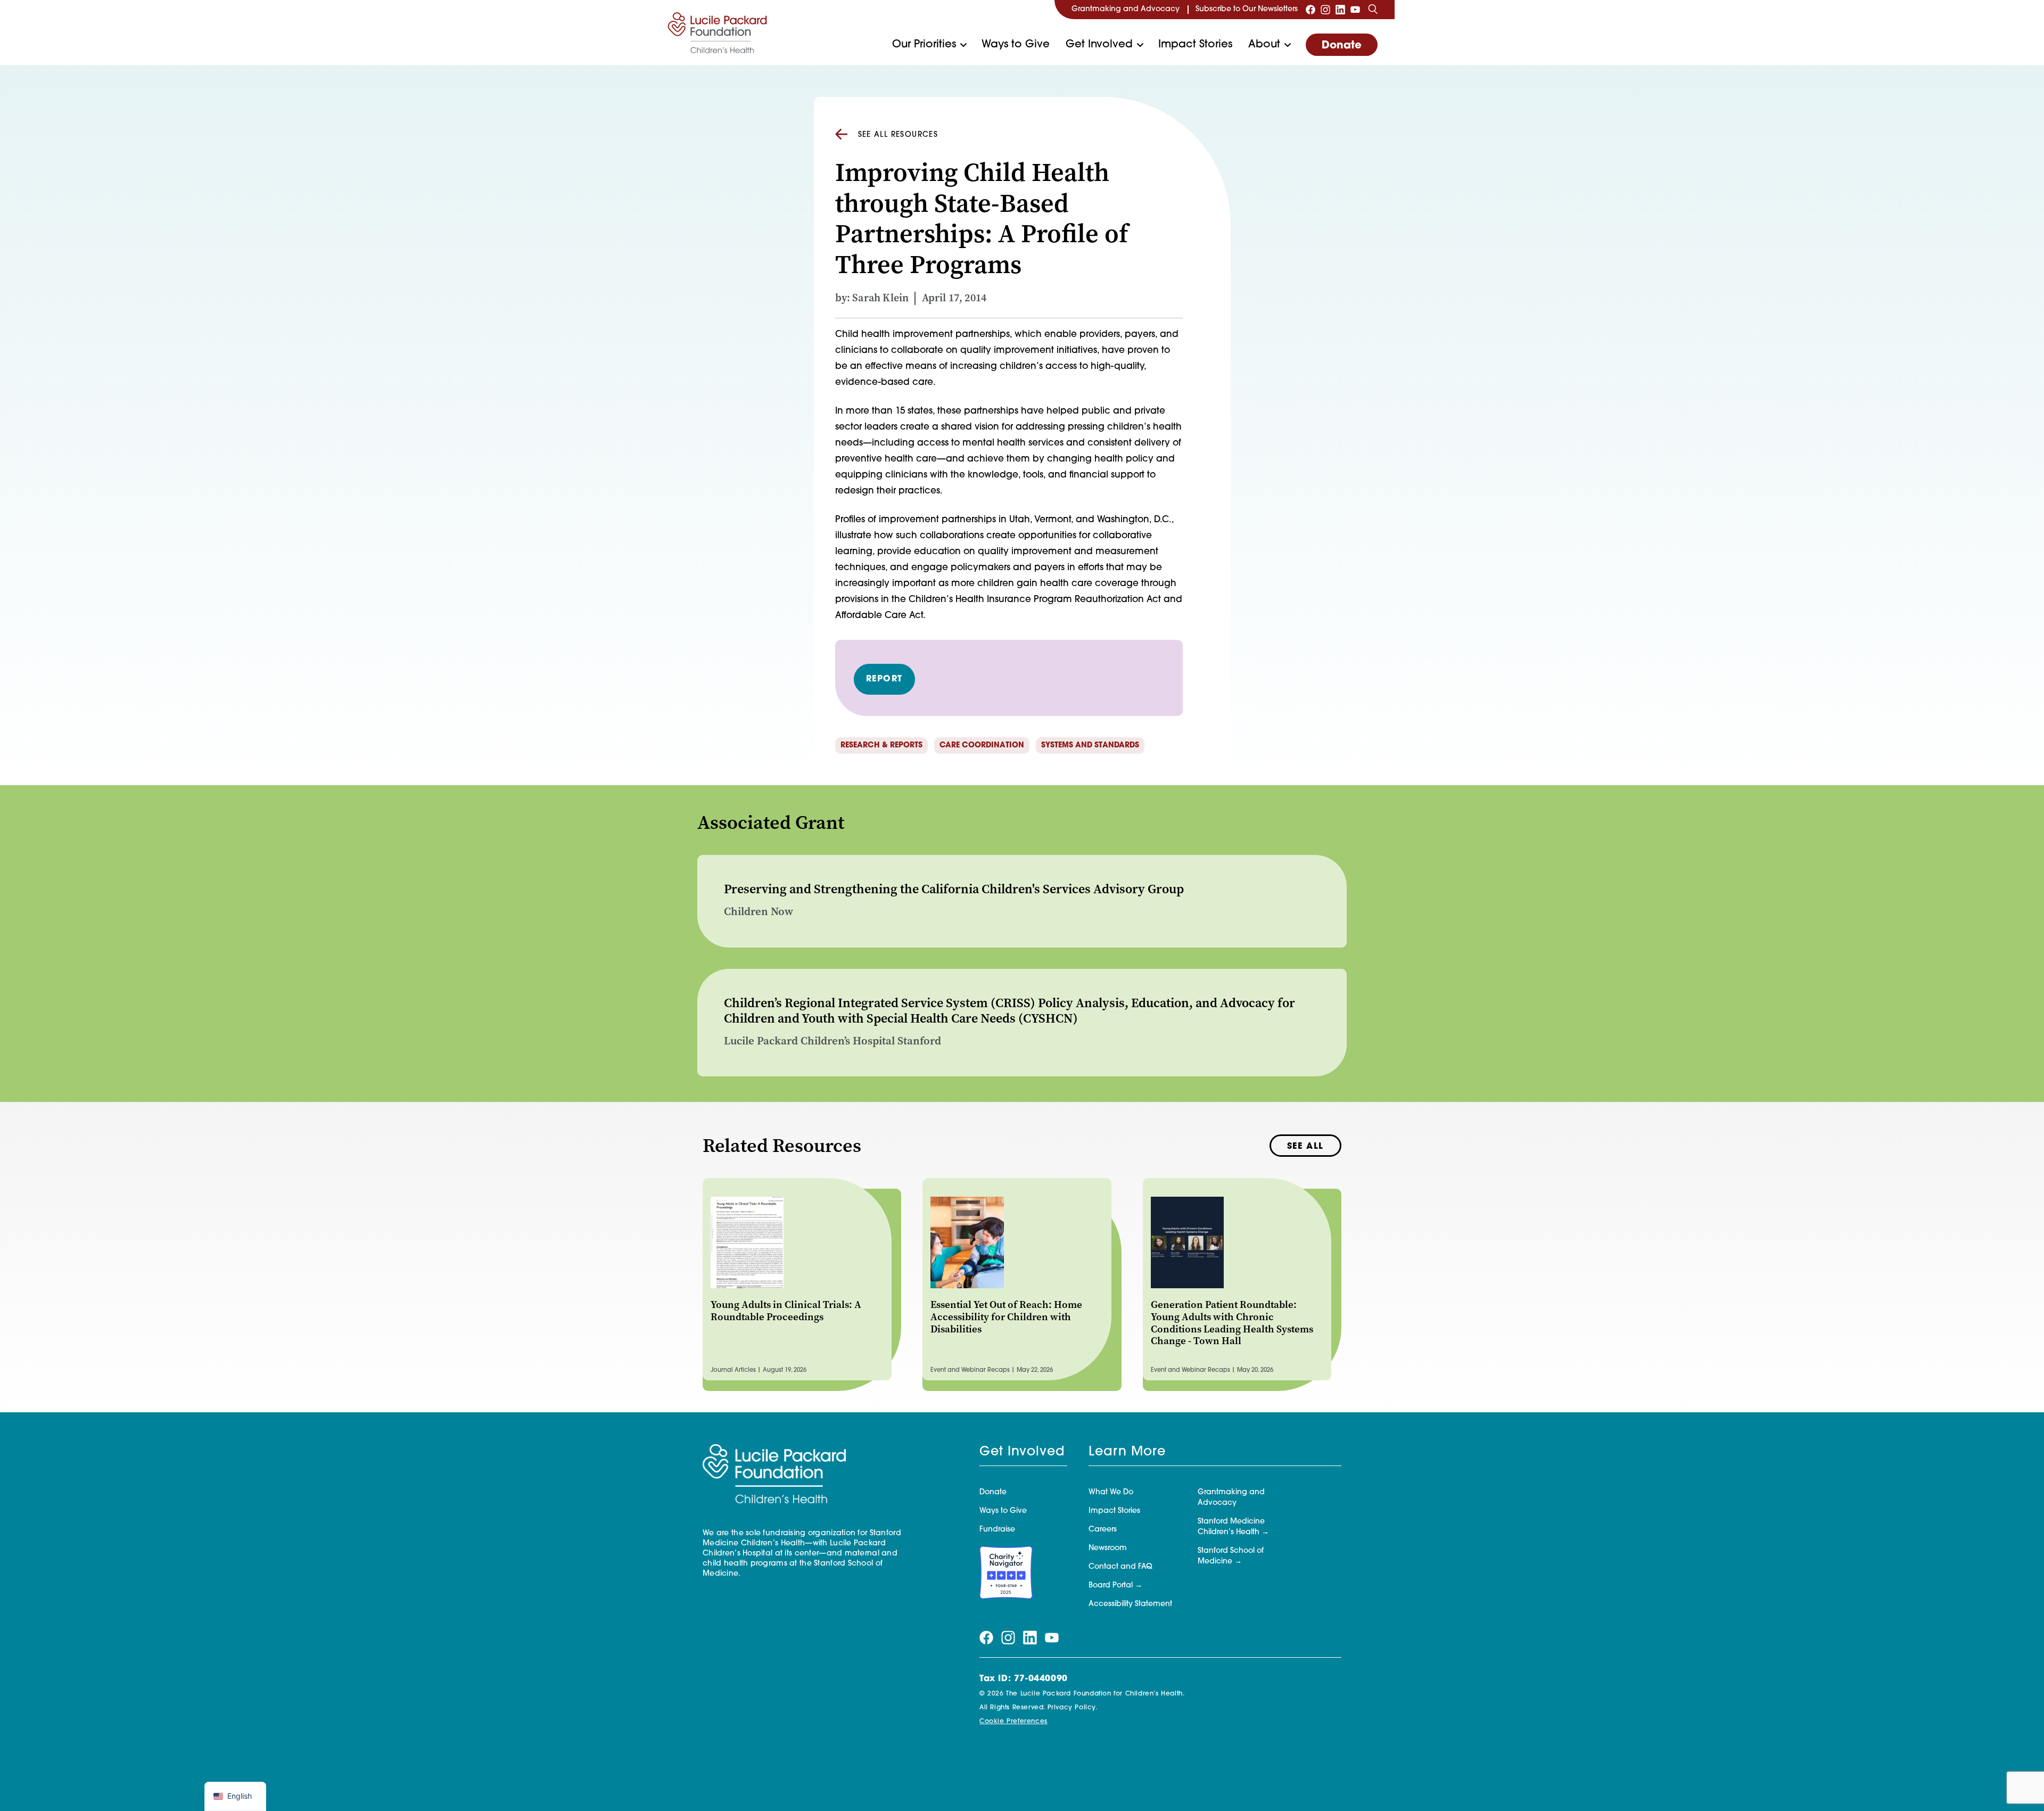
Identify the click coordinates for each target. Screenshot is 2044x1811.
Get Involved (1099, 45)
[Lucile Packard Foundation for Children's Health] (718, 32)
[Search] (1373, 10)
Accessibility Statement (1130, 1604)
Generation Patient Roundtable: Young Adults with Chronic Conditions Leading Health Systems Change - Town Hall (1232, 1323)
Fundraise (997, 1530)
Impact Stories (1195, 45)
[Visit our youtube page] (1355, 10)
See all (1305, 1147)
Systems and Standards (1090, 746)
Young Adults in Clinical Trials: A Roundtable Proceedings (786, 1311)
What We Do (1111, 1492)
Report (885, 679)
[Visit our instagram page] (1325, 10)
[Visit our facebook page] (1311, 10)
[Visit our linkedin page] (1340, 10)
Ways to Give (1016, 45)
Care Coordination (982, 746)
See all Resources (898, 135)
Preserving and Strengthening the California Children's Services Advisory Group (954, 889)
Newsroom (1108, 1548)
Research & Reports (881, 746)
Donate (1342, 46)
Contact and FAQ (1120, 1567)
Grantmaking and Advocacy (1126, 9)
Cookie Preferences (1013, 1722)
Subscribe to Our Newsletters (1247, 9)
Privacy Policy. (1073, 1708)
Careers (1103, 1530)
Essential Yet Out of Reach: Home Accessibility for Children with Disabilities (1006, 1317)
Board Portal (1111, 1586)
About (1264, 45)
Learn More (1127, 1452)
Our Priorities (924, 45)
